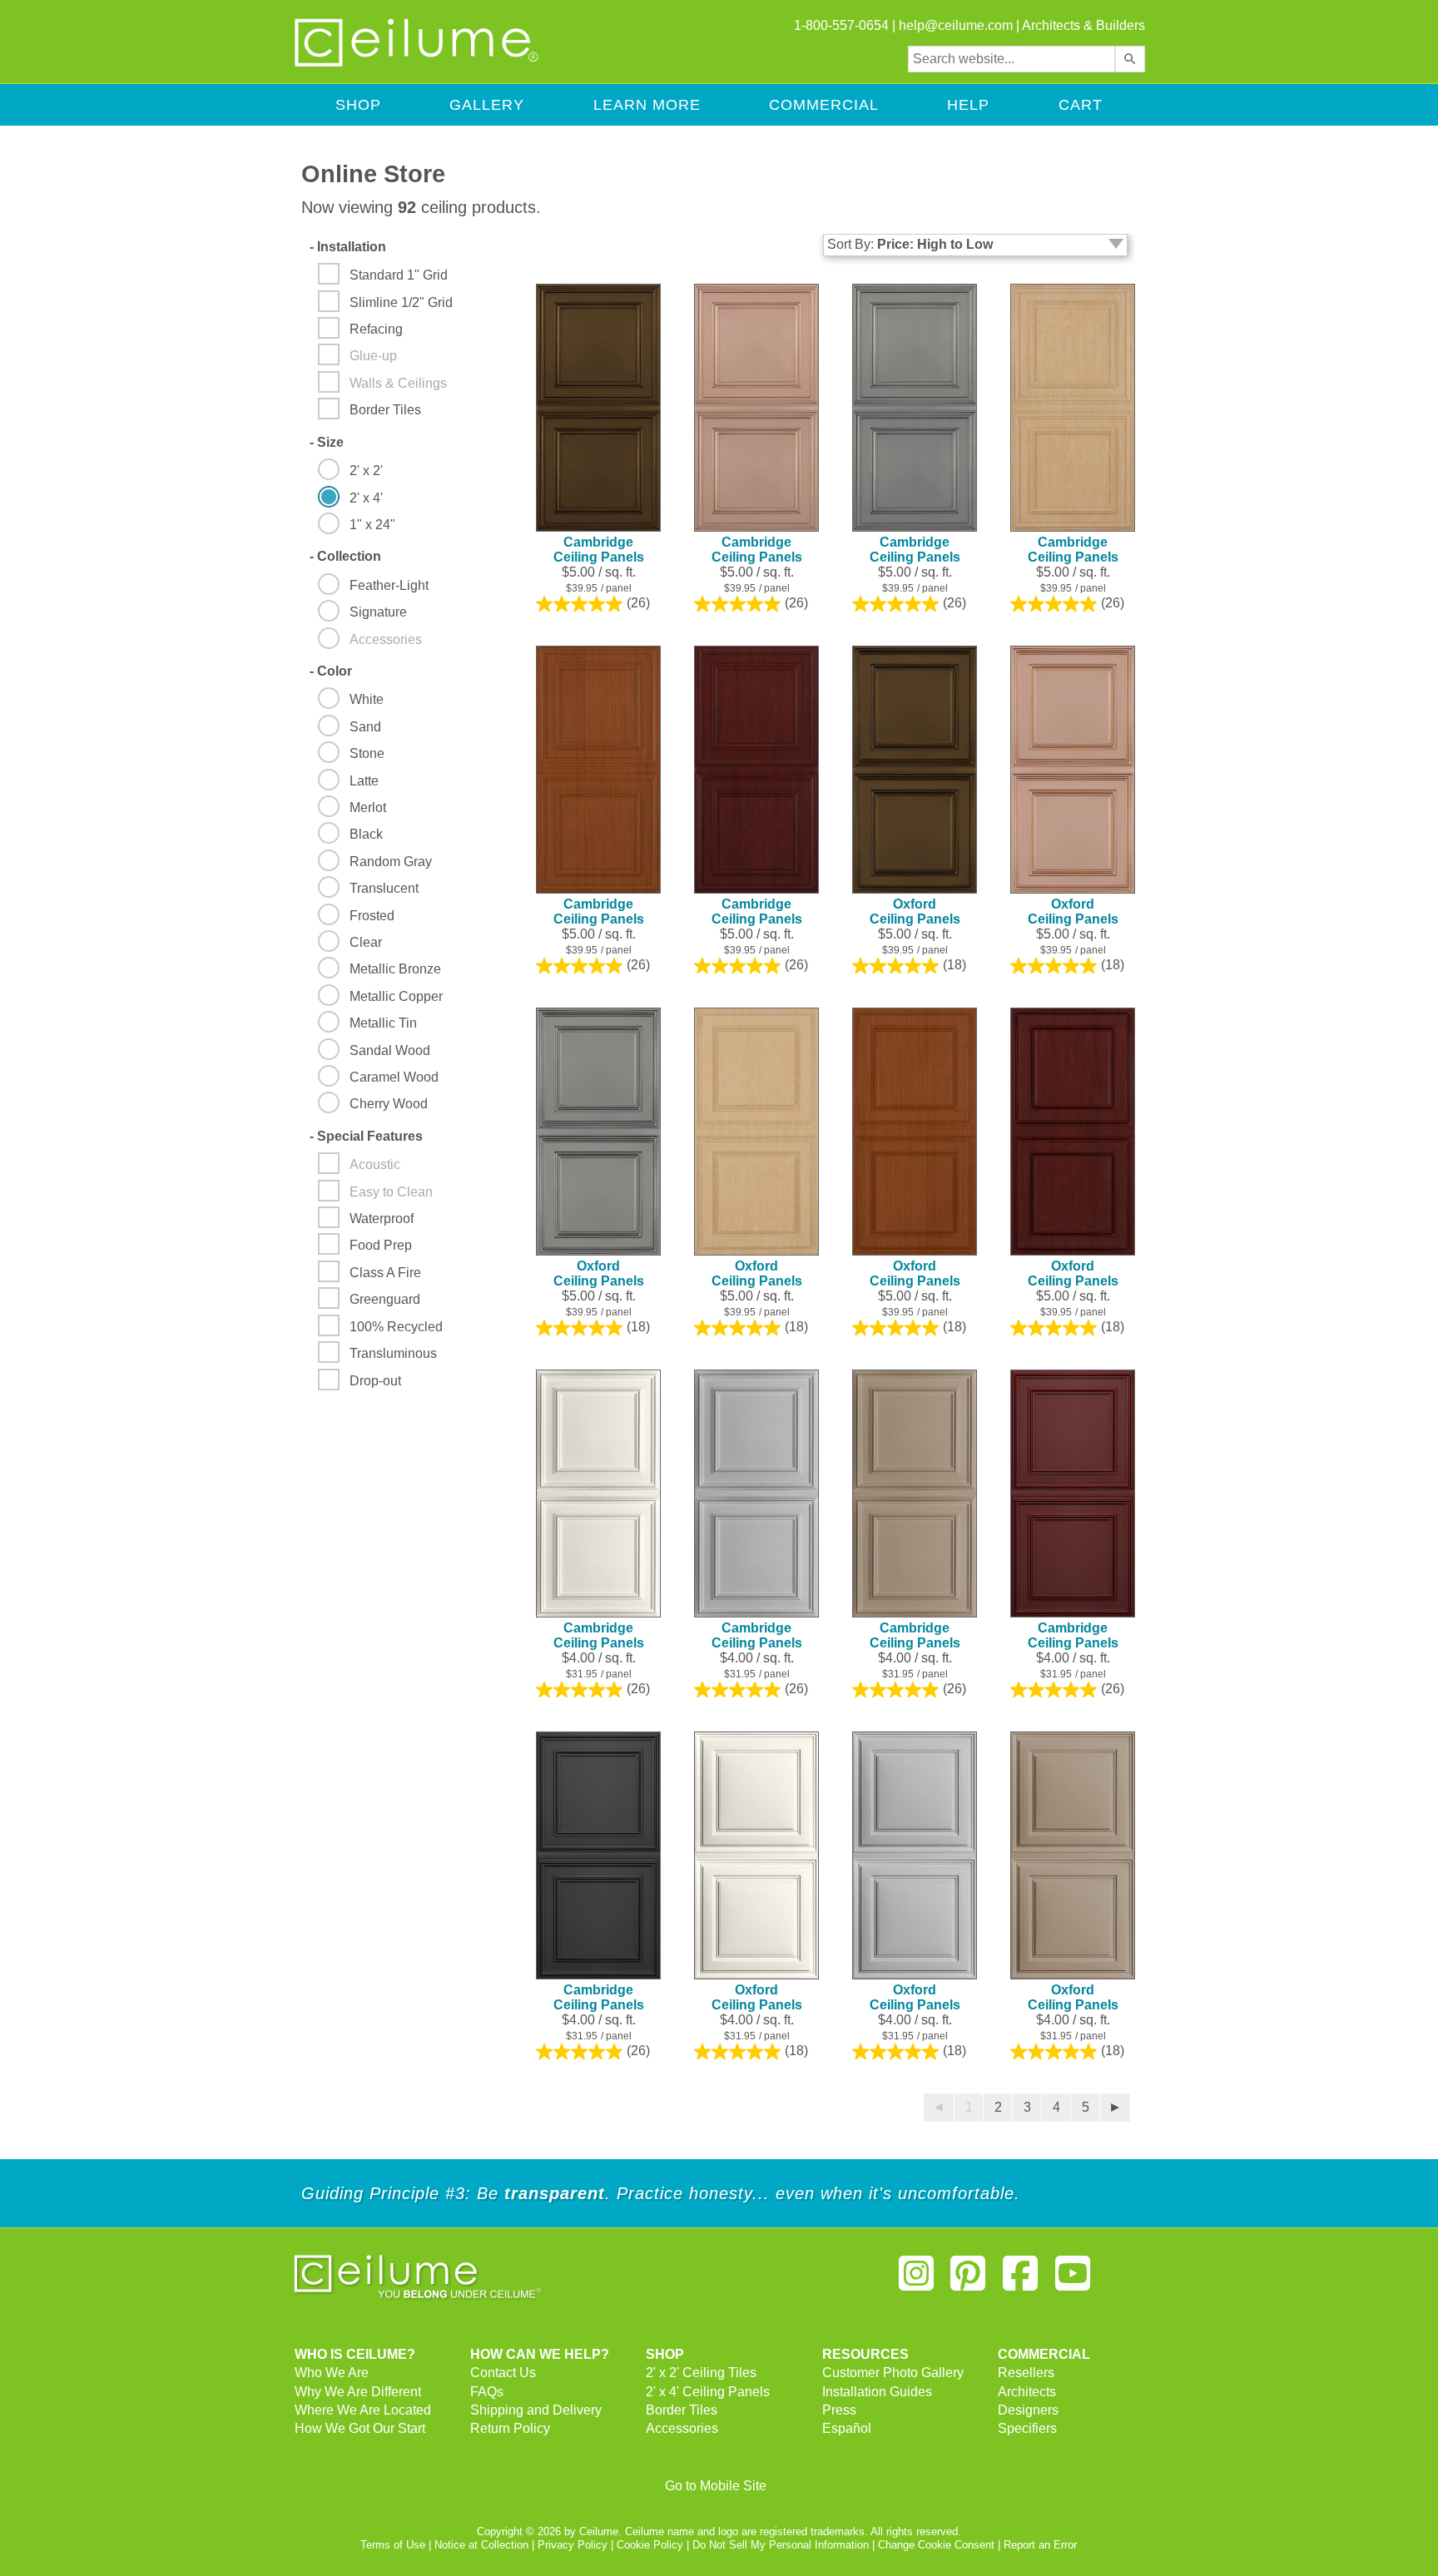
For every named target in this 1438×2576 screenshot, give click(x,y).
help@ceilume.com (956, 25)
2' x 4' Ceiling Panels (708, 2392)
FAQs (487, 2392)
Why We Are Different (358, 2392)
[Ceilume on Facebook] (1020, 2280)
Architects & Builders (1083, 25)
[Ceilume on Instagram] (916, 2280)
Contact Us (503, 2373)
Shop (358, 105)
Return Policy (510, 2428)
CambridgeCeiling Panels (599, 550)
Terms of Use (393, 2545)
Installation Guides (877, 2392)
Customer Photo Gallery (893, 2373)
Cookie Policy (650, 2545)
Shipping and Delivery (536, 2410)
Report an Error (1040, 2545)
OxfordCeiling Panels (915, 912)
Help (968, 105)
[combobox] (1012, 59)
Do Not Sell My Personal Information (781, 2545)
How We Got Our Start (360, 2428)
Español (847, 2428)
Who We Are (332, 2373)
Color (331, 671)
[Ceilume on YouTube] (1073, 2280)
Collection (345, 556)
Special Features (366, 1136)
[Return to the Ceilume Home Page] (418, 64)
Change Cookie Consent (936, 2545)
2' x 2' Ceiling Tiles (701, 2373)
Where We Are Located (363, 2410)
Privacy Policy (573, 2545)
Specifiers (1027, 2428)
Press (839, 2410)
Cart (1081, 105)
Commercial (824, 105)
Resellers (1026, 2373)
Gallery (487, 105)
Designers (1028, 2410)
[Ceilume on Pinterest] (969, 2280)
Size (327, 442)
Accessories (682, 2428)
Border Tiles (682, 2410)
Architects (1027, 2392)
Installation (348, 247)
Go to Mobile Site (716, 2486)
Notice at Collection (481, 2545)
